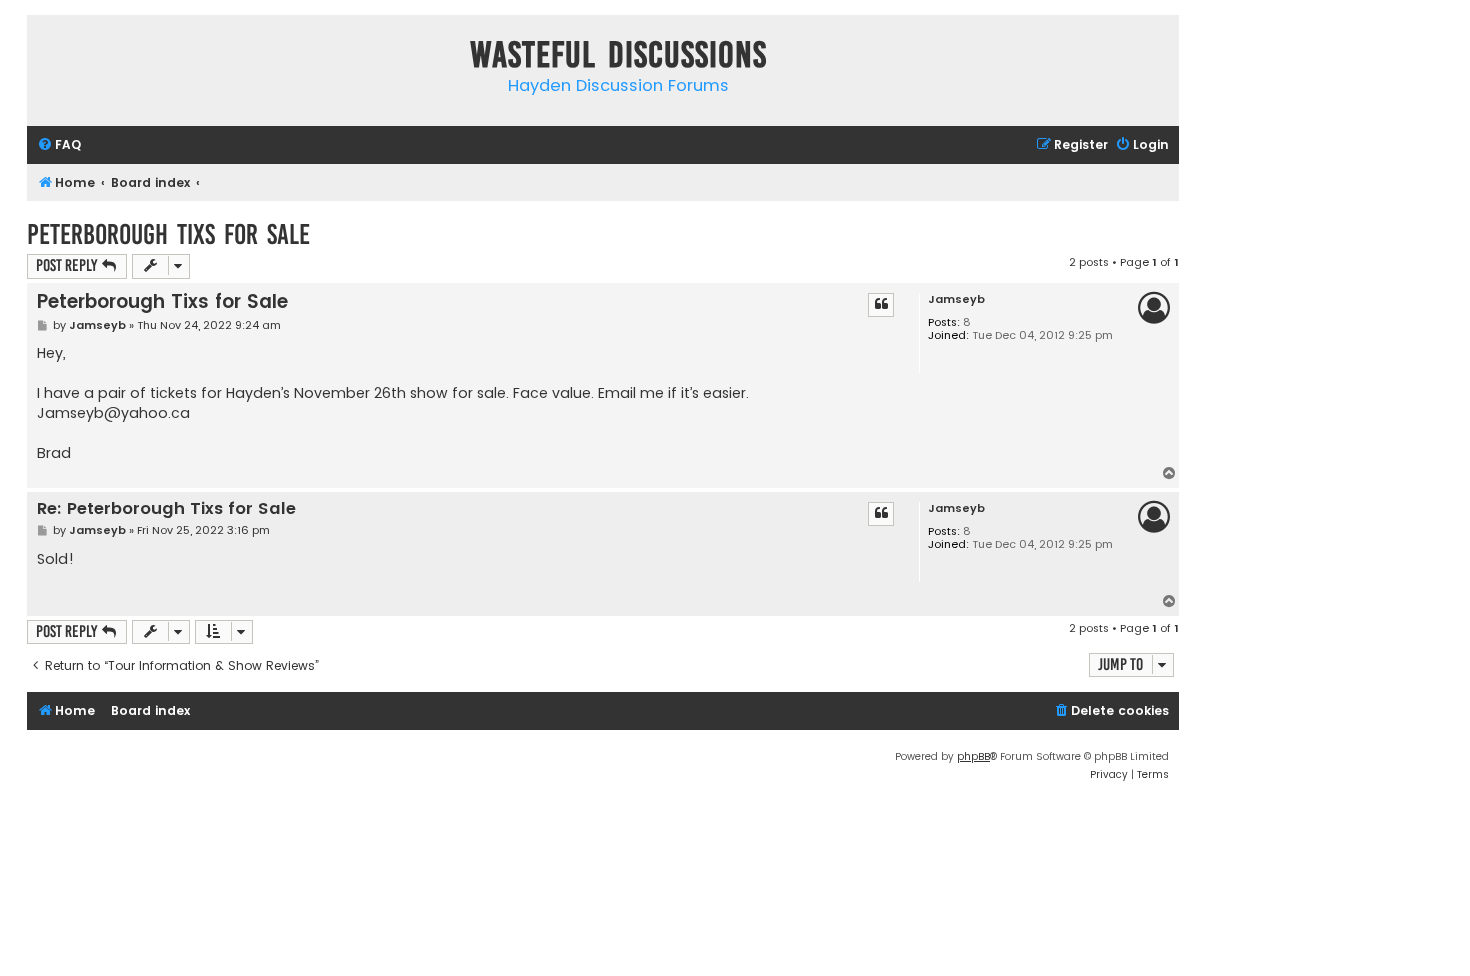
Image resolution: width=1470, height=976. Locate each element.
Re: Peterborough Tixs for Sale (166, 509)
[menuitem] (59, 145)
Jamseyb (956, 299)
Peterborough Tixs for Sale (168, 234)
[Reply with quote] (881, 305)
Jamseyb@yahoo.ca (113, 413)
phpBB (973, 756)
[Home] (47, 58)
